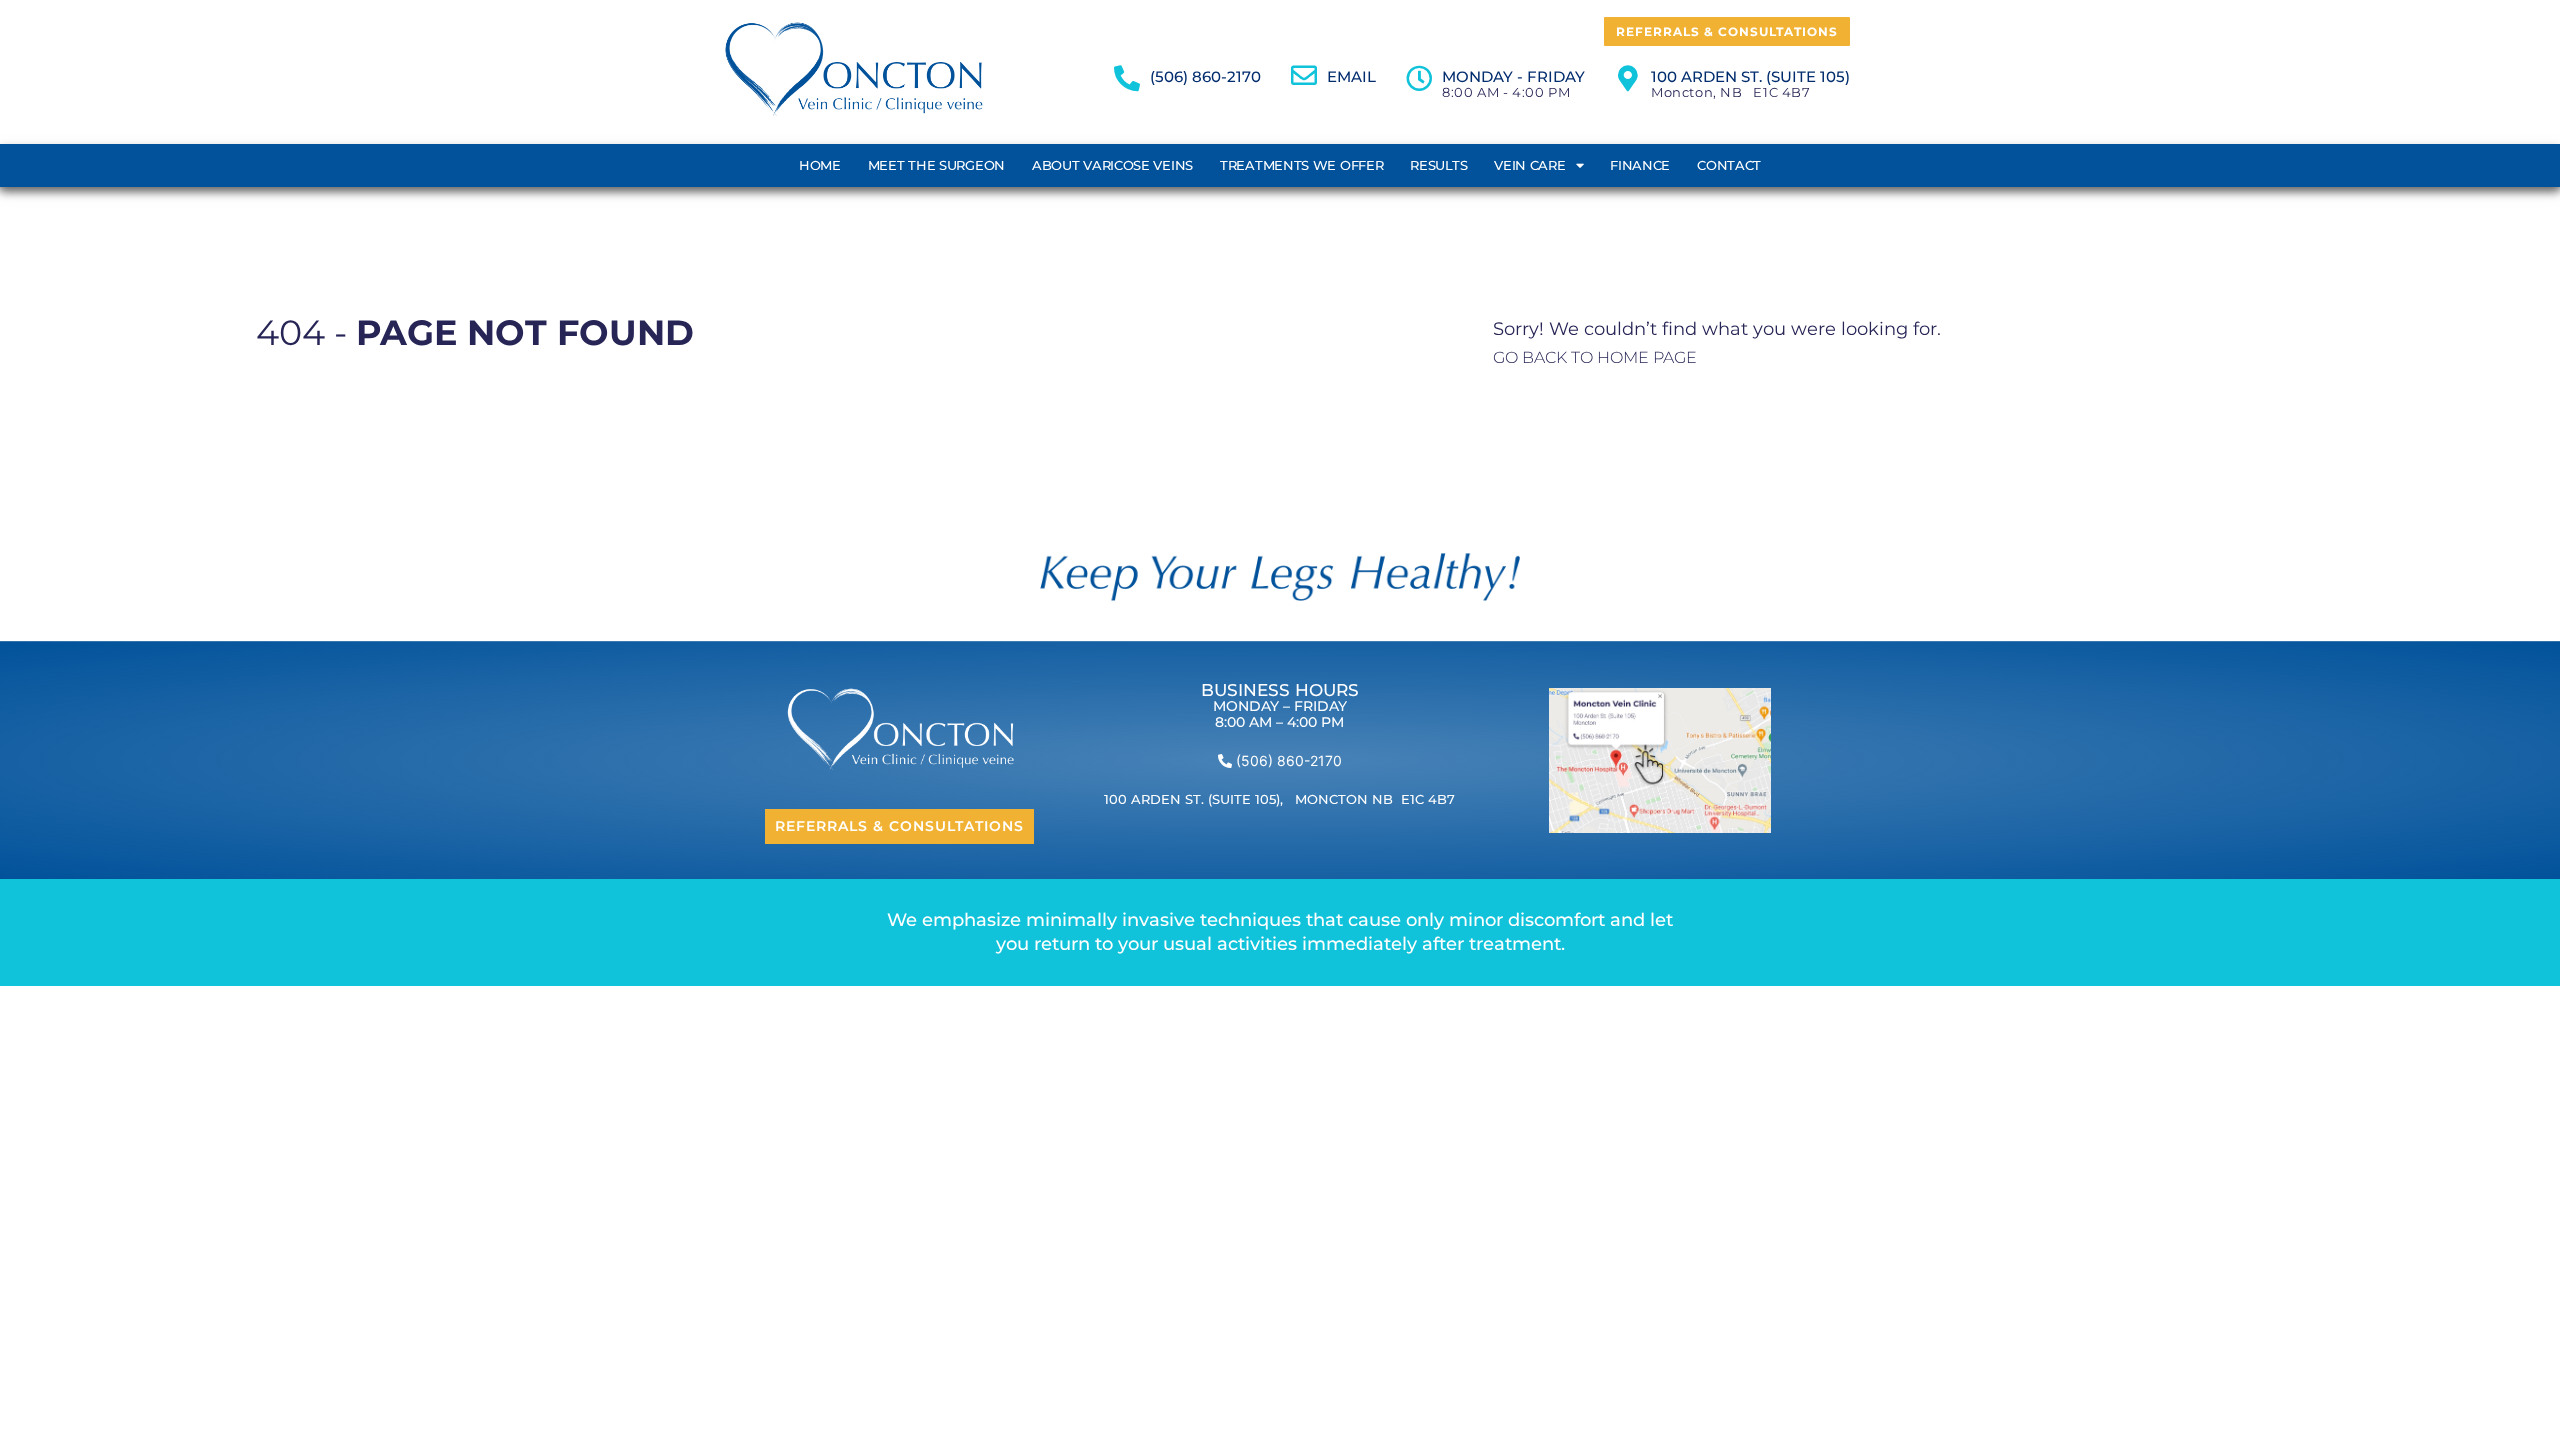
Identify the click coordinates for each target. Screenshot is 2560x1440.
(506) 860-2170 (1205, 76)
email (1351, 76)
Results (1438, 165)
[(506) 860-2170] (1127, 78)
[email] (1304, 75)
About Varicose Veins (1112, 165)
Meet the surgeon (936, 165)
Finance (1640, 165)
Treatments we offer (1301, 165)
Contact (1729, 165)
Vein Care (1529, 165)
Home (820, 165)
